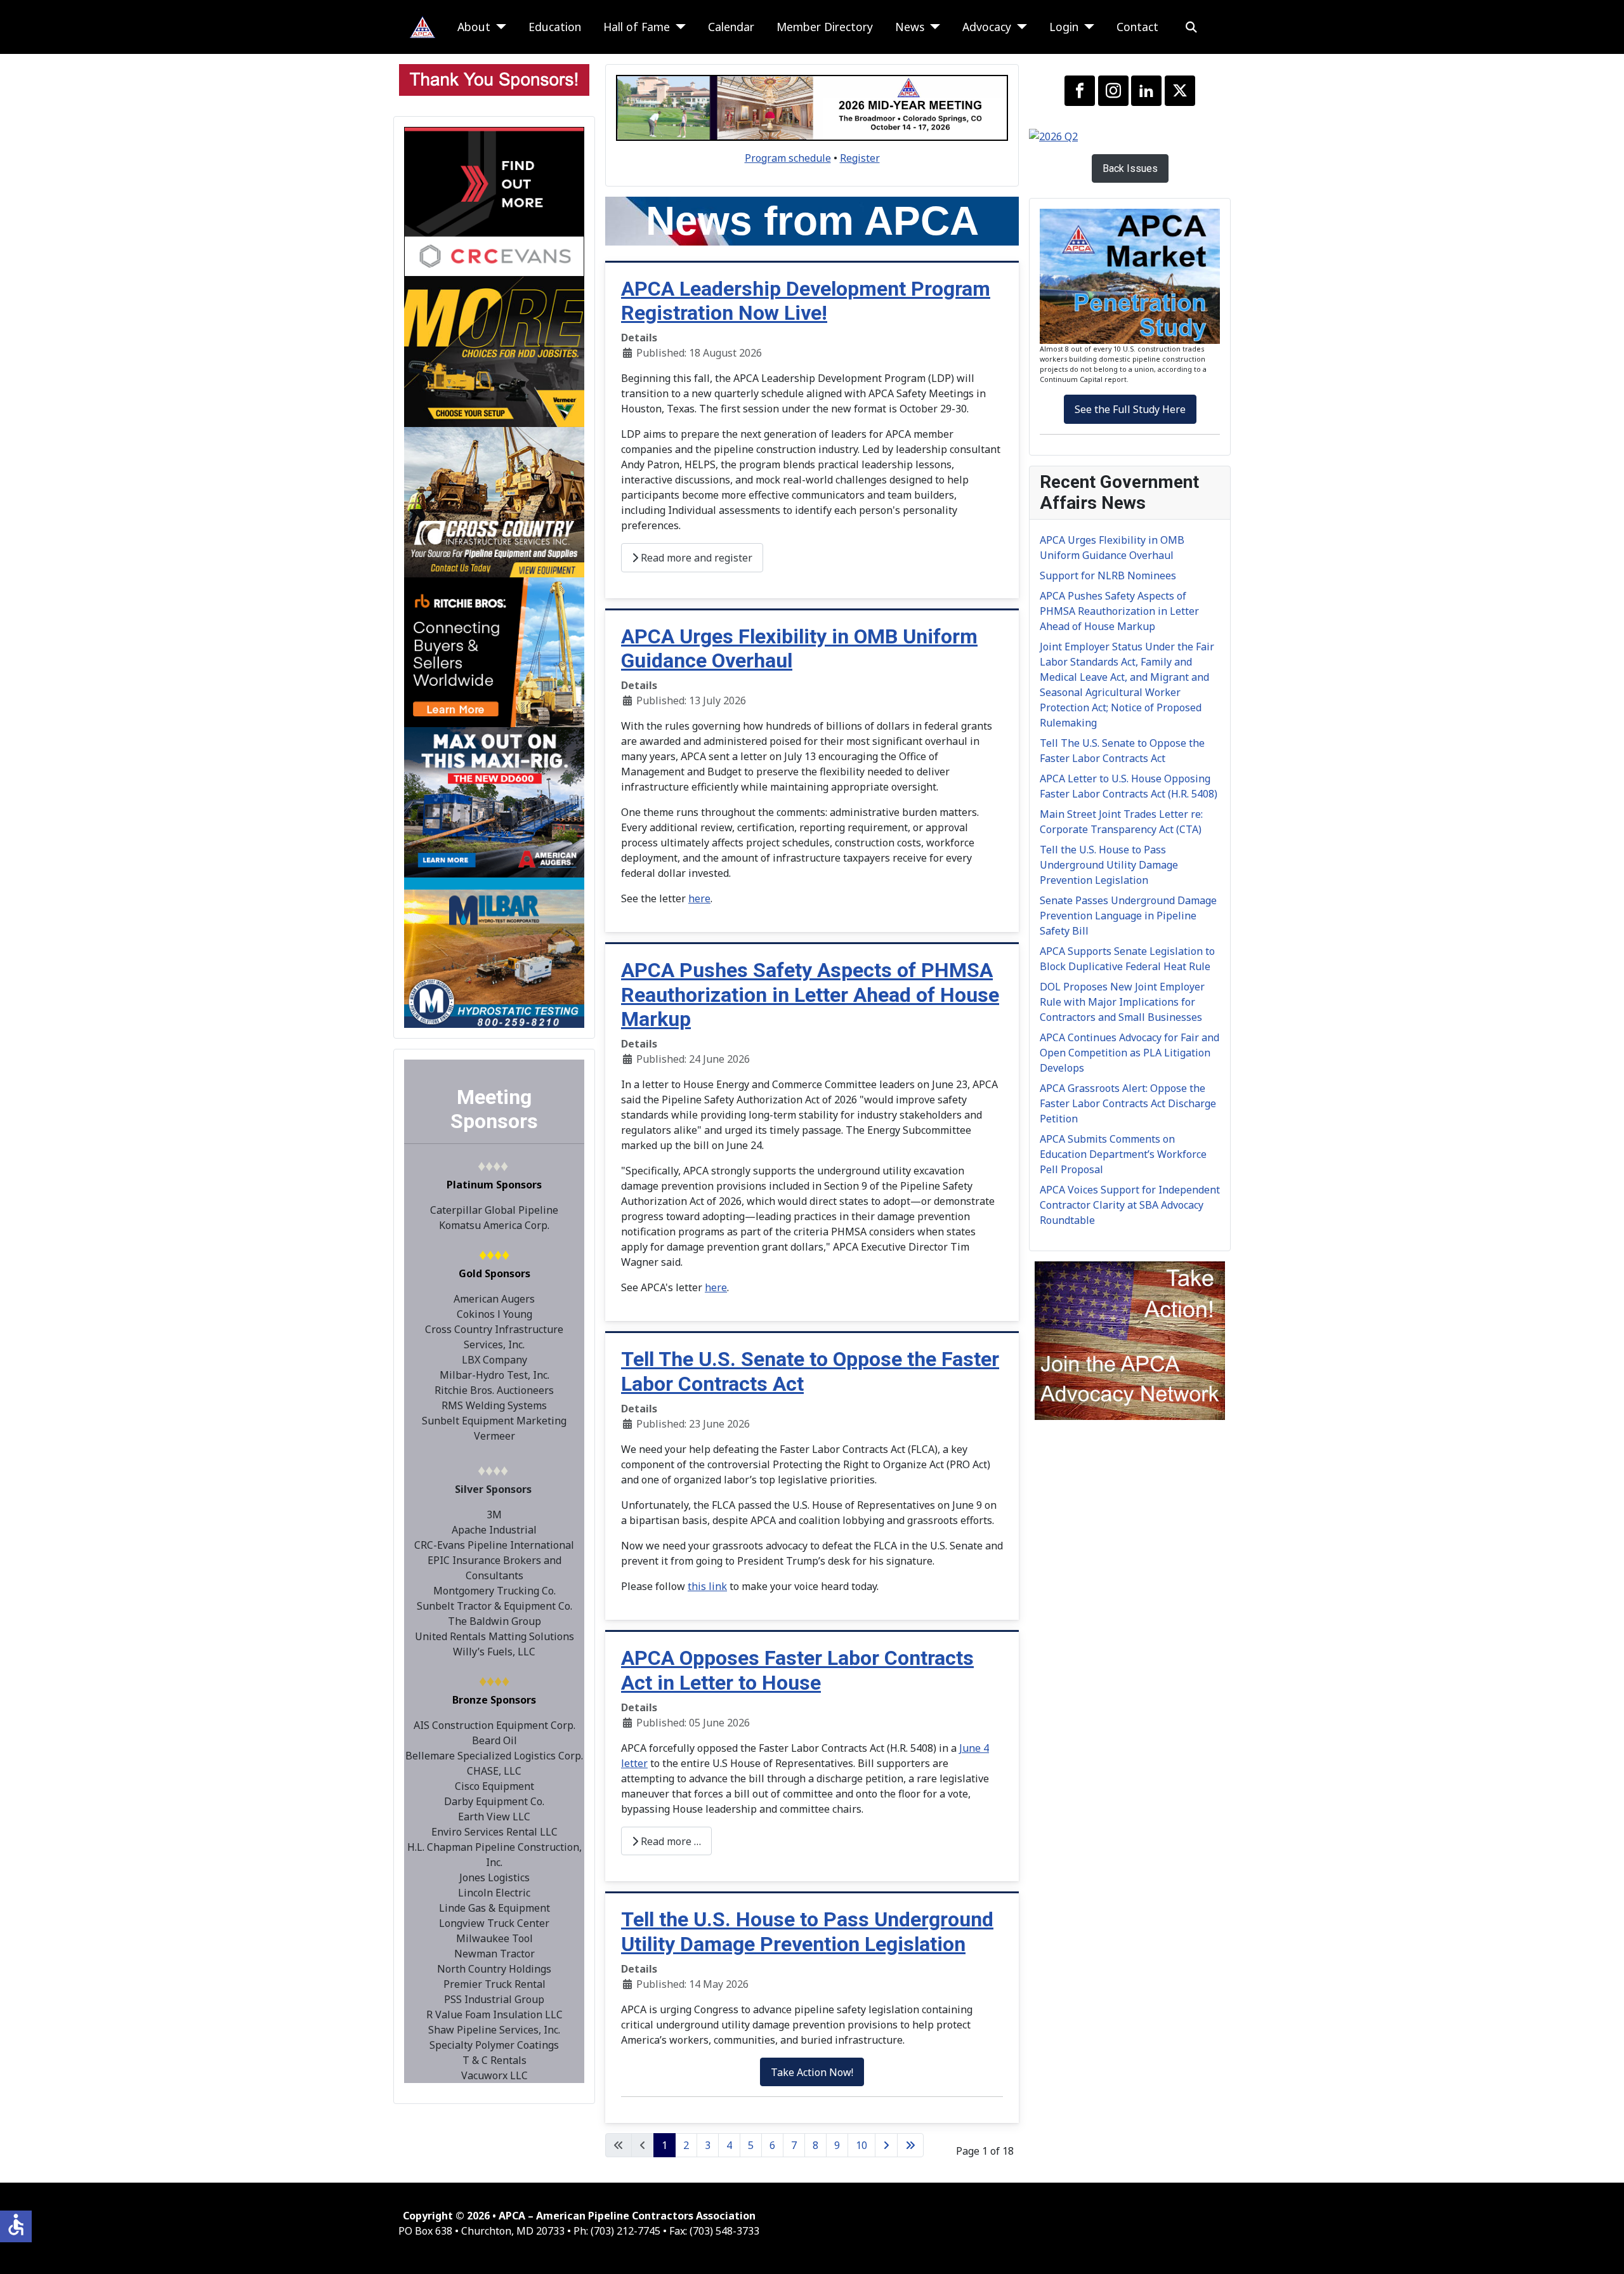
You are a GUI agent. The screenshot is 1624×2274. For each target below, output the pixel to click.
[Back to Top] (1602, 2251)
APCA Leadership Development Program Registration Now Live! (806, 301)
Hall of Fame (637, 27)
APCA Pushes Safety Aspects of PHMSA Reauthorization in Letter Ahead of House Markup (810, 995)
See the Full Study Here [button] (1130, 409)
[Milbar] (494, 951)
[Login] (1086, 27)
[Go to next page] (886, 2145)
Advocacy (987, 27)
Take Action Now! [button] (812, 2072)
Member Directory (825, 27)
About (474, 27)
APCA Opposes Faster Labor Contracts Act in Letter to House (797, 1670)
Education (555, 27)
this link (707, 1586)
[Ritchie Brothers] (494, 651)
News (910, 27)
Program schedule (788, 158)
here (699, 898)
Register (860, 158)
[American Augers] (494, 801)
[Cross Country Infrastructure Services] (494, 501)
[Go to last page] (910, 2145)
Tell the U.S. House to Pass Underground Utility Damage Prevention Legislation (807, 1931)
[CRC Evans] (494, 200)
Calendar (731, 27)
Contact (1137, 27)
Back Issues (1130, 168)
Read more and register (695, 558)
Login (1064, 27)
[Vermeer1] (494, 351)
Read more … (670, 1841)
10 (861, 2145)
